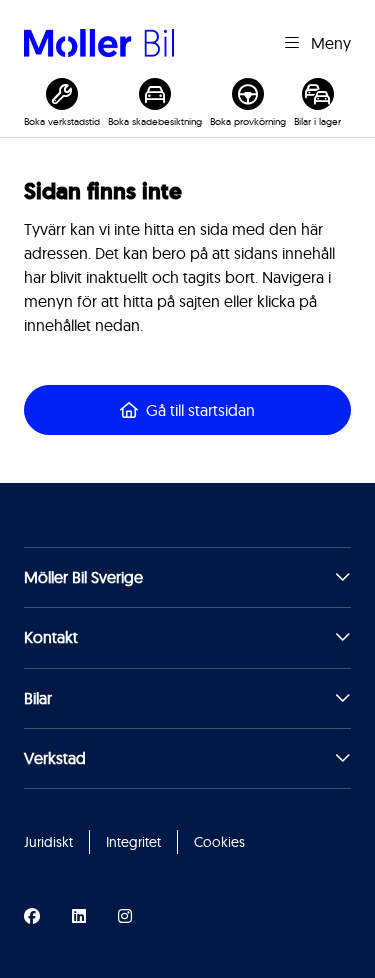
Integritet (133, 842)
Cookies (219, 842)
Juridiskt (48, 842)
